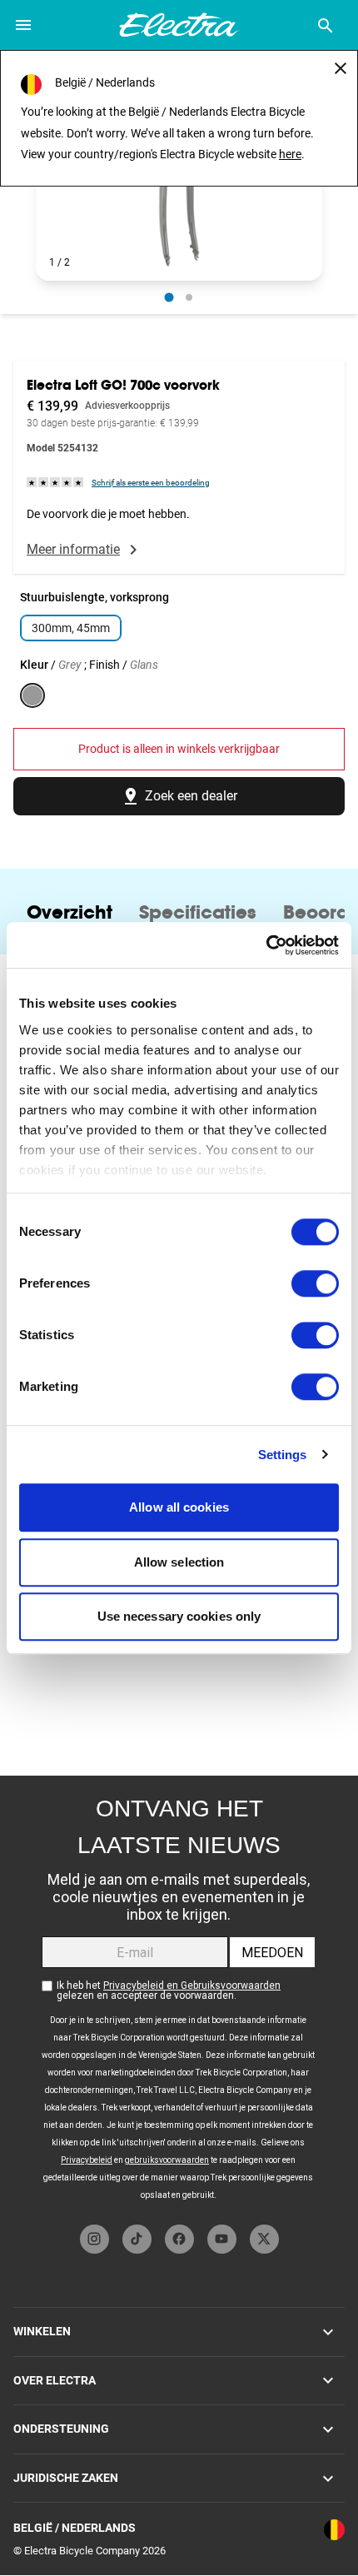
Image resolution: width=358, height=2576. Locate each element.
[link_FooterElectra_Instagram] (94, 2239)
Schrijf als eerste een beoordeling (151, 483)
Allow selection (179, 1562)
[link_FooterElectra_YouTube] (222, 2239)
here (290, 154)
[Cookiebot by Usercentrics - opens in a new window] (266, 945)
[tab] (70, 912)
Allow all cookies (179, 1507)
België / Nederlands (75, 2528)
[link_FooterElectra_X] (264, 2239)
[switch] (315, 1283)
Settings (283, 1455)
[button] (179, 200)
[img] (56, 482)
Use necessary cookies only (179, 1616)
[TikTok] (137, 2239)
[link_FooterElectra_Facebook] (179, 2239)
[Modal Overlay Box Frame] (179, 1996)
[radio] (169, 297)
